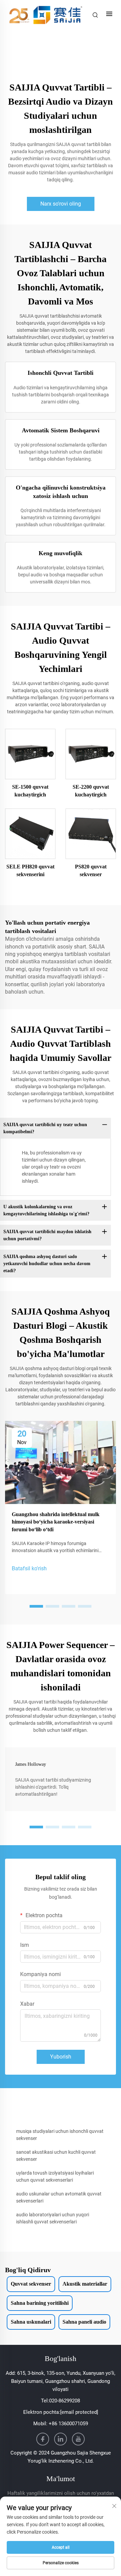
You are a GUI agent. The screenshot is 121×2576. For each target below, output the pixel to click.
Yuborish (61, 2057)
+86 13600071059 (68, 2424)
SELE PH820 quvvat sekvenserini (30, 870)
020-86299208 (65, 2401)
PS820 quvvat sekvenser (91, 870)
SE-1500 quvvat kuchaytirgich (30, 791)
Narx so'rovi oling (61, 204)
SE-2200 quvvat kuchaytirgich (91, 791)
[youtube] (78, 2439)
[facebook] (43, 2439)
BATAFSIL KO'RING (30, 754)
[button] (36, 1606)
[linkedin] (61, 2439)
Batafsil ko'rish (29, 1568)
